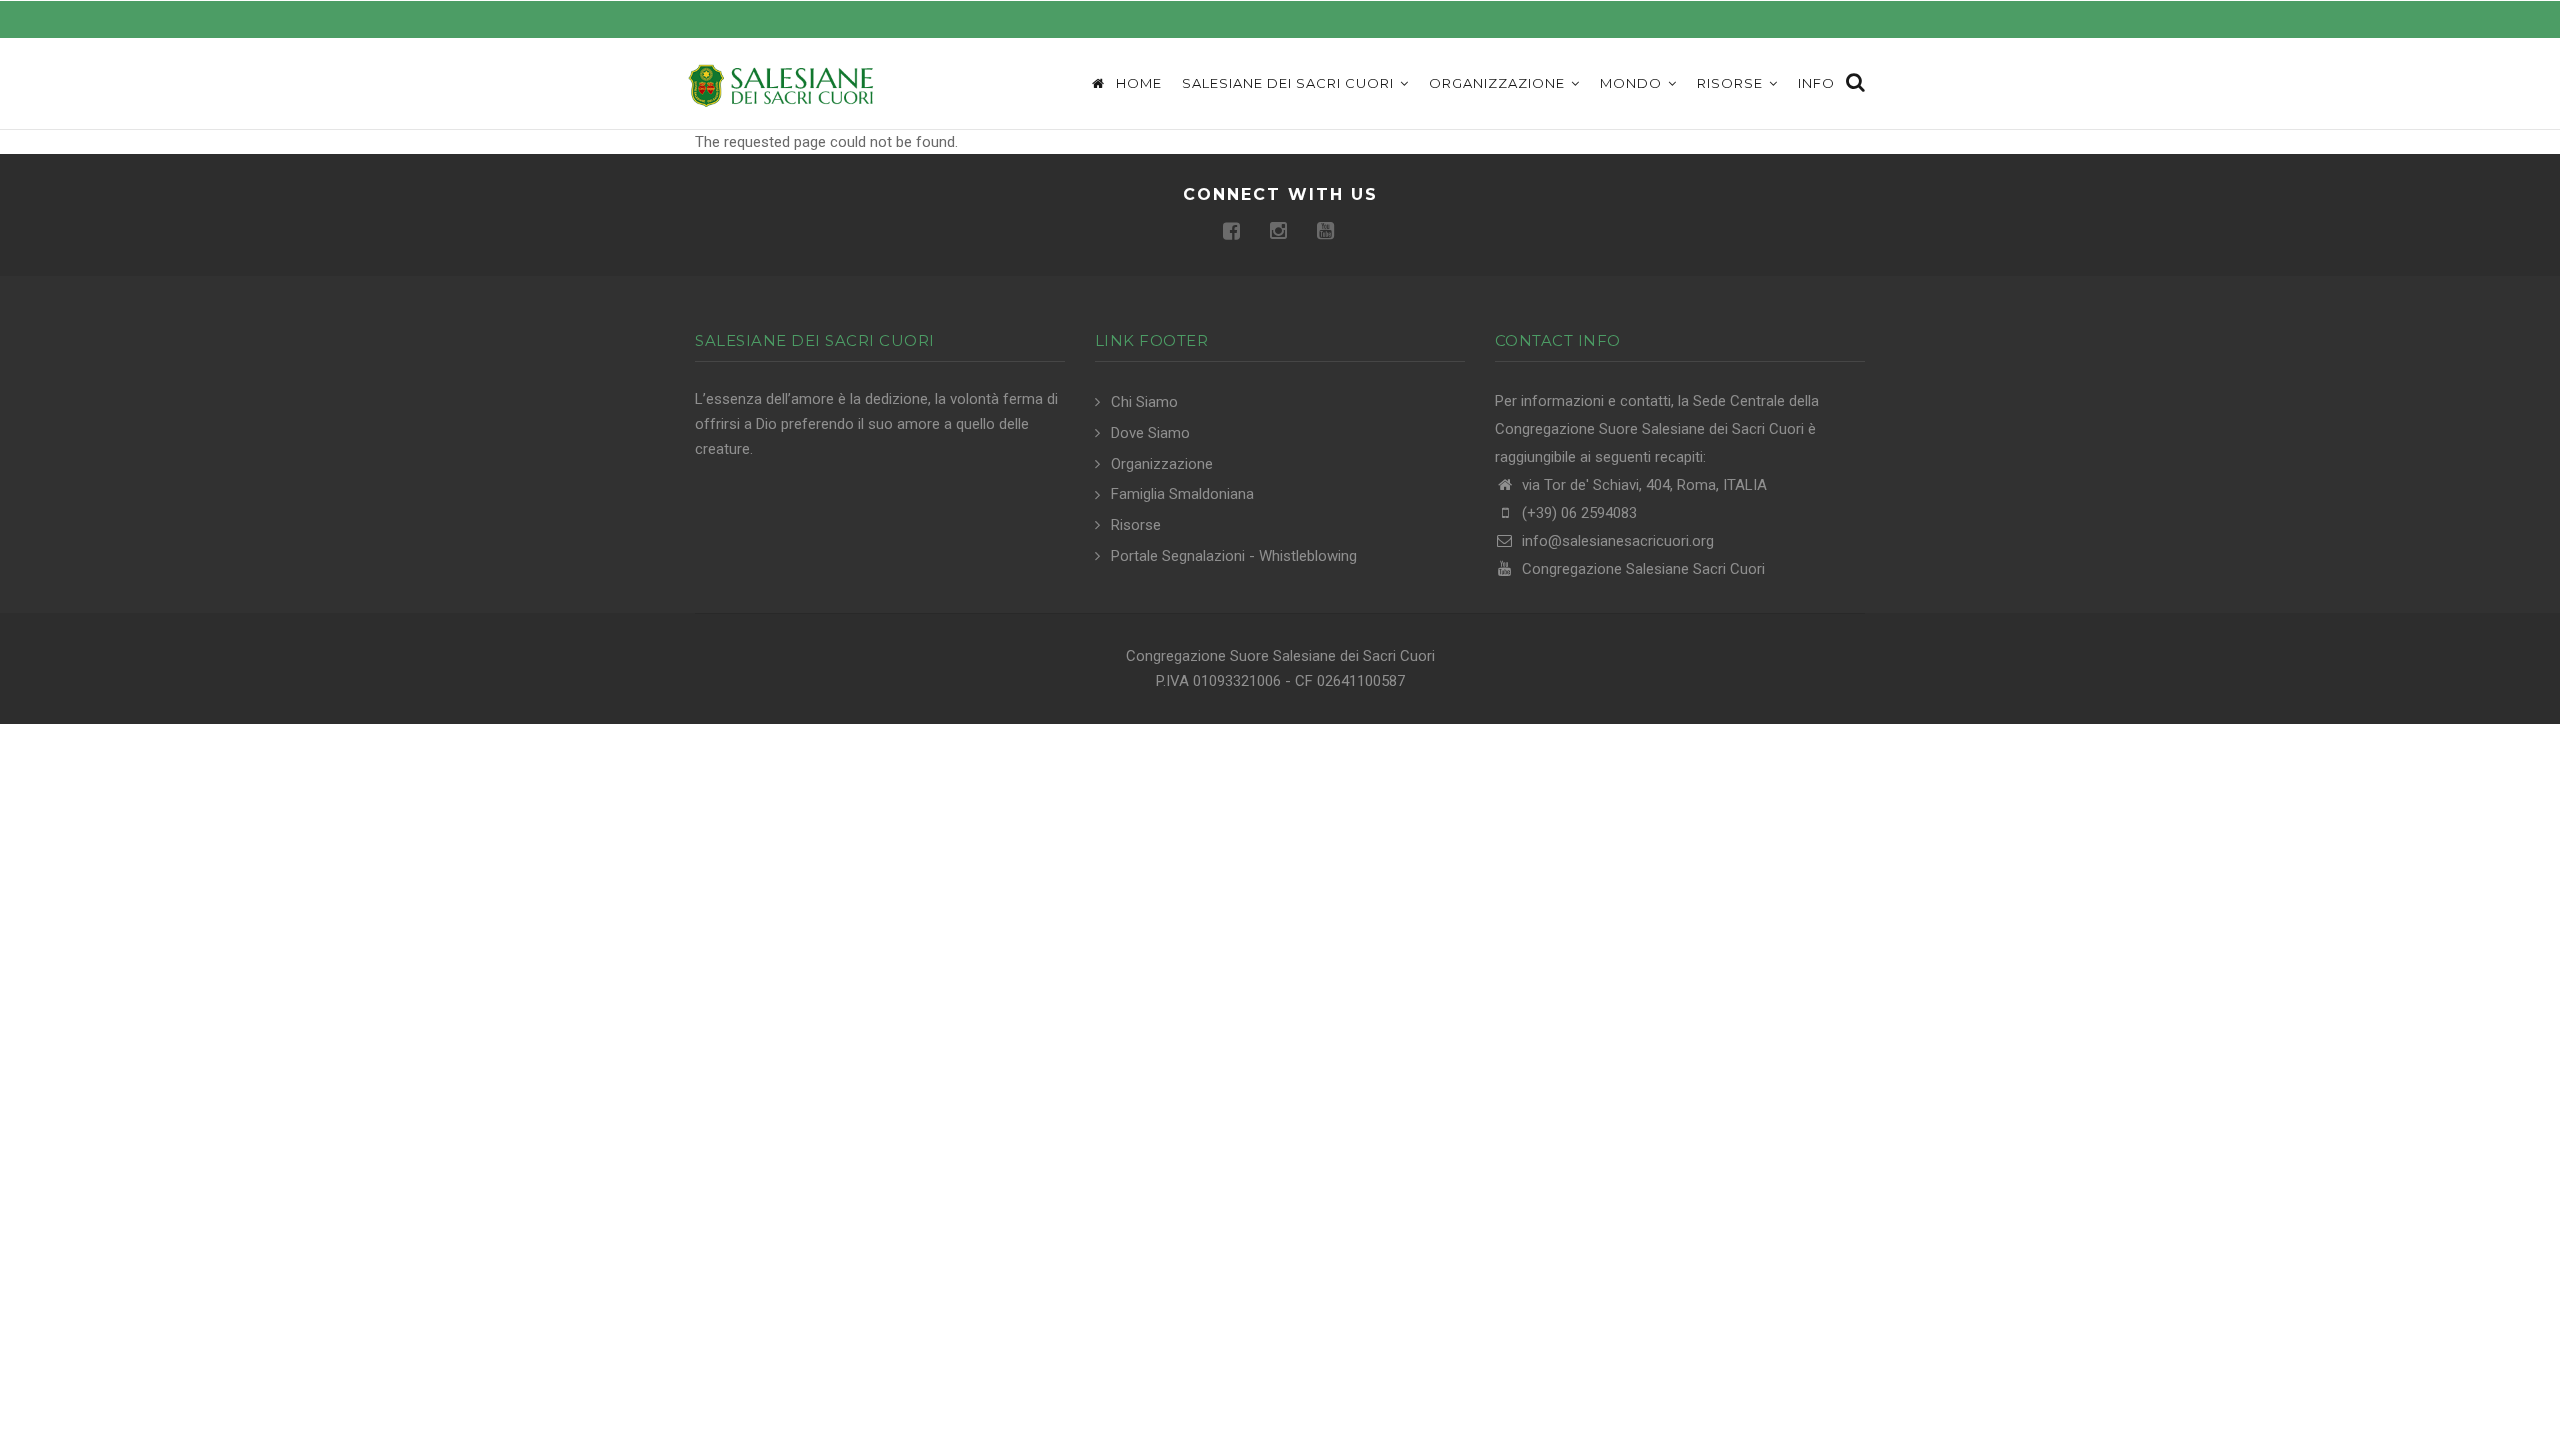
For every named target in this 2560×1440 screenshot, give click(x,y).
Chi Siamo (1144, 402)
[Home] (780, 84)
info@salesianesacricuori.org (1616, 541)
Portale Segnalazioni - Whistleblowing (1234, 556)
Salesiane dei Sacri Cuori (1290, 83)
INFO (1816, 83)
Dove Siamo (1150, 433)
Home (1137, 83)
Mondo (1633, 83)
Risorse (1732, 83)
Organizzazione (1499, 83)
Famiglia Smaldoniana (1182, 494)
